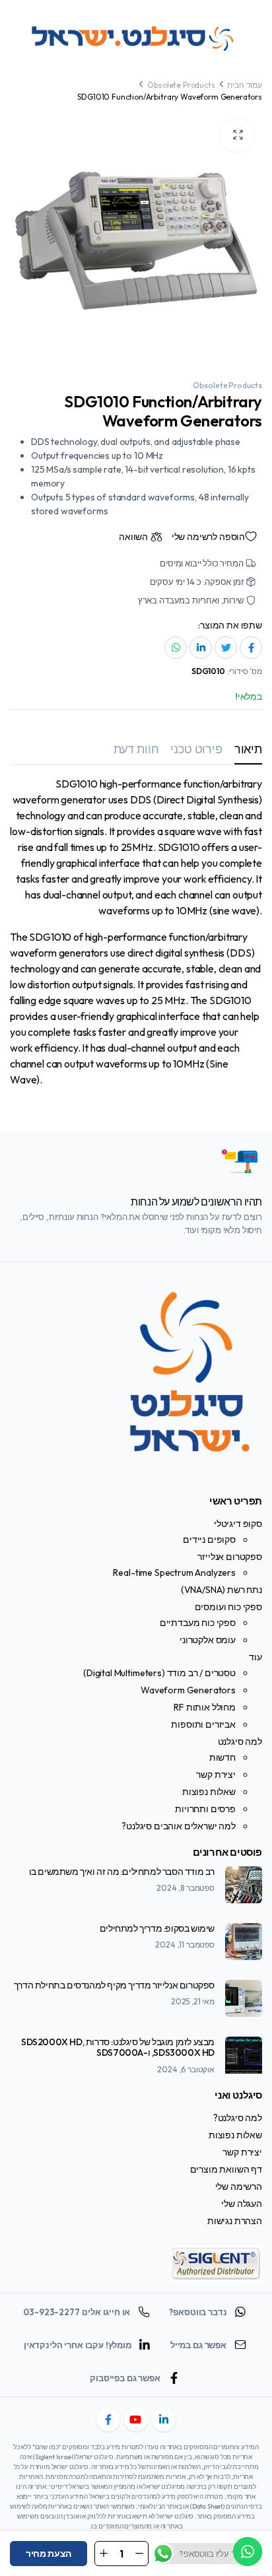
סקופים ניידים (209, 1540)
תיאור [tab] (248, 749)
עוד (255, 1657)
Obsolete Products (181, 85)
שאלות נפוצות (209, 1792)
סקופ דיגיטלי (238, 1524)
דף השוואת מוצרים (226, 2169)
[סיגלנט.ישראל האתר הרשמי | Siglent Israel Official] (136, 36)
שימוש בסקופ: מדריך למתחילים (157, 1928)
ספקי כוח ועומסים (228, 1607)
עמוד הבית (245, 85)
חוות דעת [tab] (136, 749)
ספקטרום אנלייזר (230, 1557)
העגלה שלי (242, 2204)
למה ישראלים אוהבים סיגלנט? (179, 1826)
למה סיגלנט (240, 1742)
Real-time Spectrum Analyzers (174, 1573)
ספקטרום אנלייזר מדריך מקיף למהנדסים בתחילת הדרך (114, 1985)
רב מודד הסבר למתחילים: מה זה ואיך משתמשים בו (122, 1872)
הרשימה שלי (239, 2186)
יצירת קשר (216, 1775)
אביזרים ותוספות (203, 1724)
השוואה (133, 537)
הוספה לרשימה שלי (208, 537)
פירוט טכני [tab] (196, 749)
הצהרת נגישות (235, 2221)
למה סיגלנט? (238, 2118)
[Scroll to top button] (251, 2517)
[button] (238, 135)
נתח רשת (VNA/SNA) (221, 1590)
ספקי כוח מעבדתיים (198, 1623)
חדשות (222, 1757)
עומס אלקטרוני (208, 1640)
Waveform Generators (188, 1690)
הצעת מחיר (49, 2554)
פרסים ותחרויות (205, 1809)
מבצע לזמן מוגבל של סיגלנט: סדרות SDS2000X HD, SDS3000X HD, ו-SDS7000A (118, 2048)
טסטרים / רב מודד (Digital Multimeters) (159, 1673)
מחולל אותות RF (205, 1707)
